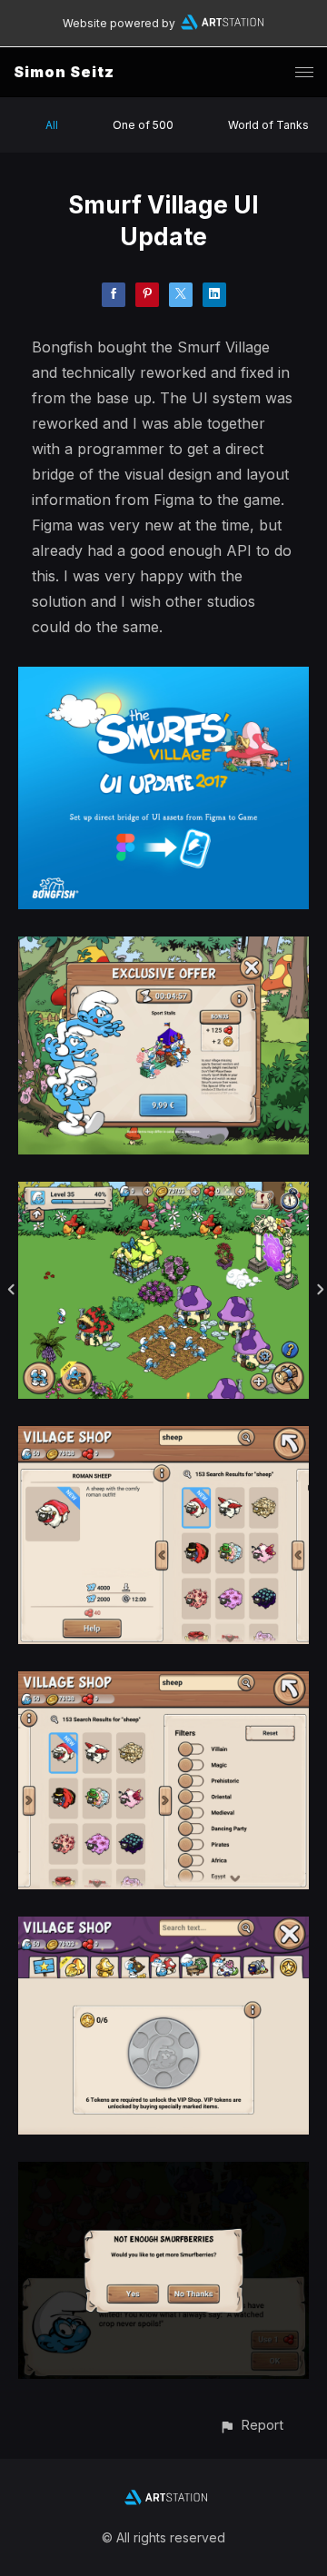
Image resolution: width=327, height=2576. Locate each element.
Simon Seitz (64, 72)
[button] (251, 2425)
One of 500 (143, 125)
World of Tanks (268, 125)
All (52, 125)
